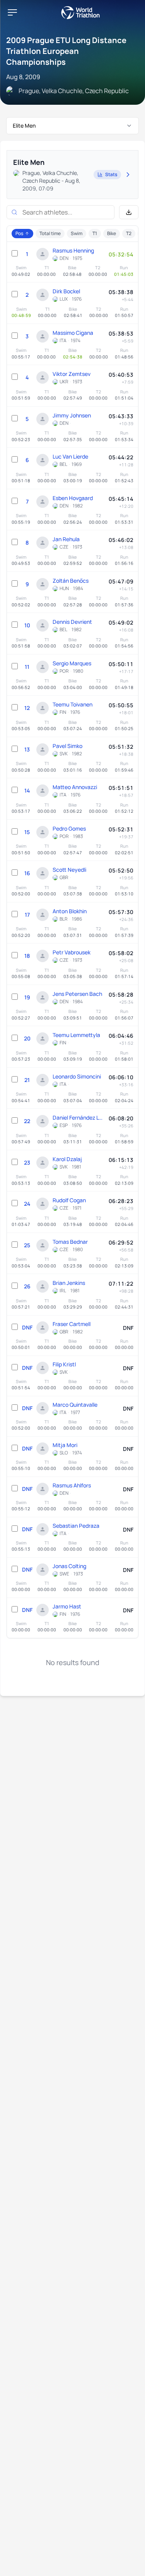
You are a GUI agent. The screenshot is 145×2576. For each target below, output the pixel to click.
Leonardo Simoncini (77, 1076)
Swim (77, 233)
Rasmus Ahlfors (72, 1485)
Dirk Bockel (66, 291)
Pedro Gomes (69, 828)
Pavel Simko (67, 746)
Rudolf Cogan (69, 1200)
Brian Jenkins (69, 1283)
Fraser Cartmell (72, 1324)
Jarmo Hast (67, 1606)
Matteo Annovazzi (75, 787)
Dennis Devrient (72, 622)
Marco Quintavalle (75, 1405)
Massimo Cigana (73, 333)
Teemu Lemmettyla (76, 1035)
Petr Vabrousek (72, 952)
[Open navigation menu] (12, 12)
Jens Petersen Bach (77, 994)
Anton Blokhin (70, 911)
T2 (129, 233)
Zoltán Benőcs (71, 581)
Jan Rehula (66, 539)
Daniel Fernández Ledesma (79, 1117)
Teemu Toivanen (72, 704)
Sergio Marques (72, 663)
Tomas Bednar (70, 1242)
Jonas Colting (69, 1566)
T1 (95, 233)
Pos (19, 233)
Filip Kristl (64, 1364)
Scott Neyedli (69, 870)
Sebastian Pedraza (76, 1526)
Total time (50, 233)
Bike (112, 233)
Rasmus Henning (73, 250)
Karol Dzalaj (67, 1159)
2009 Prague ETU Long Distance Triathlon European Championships (66, 51)
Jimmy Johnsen (72, 415)
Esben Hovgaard (73, 498)
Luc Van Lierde (70, 456)
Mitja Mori (65, 1445)
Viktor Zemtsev (72, 374)
